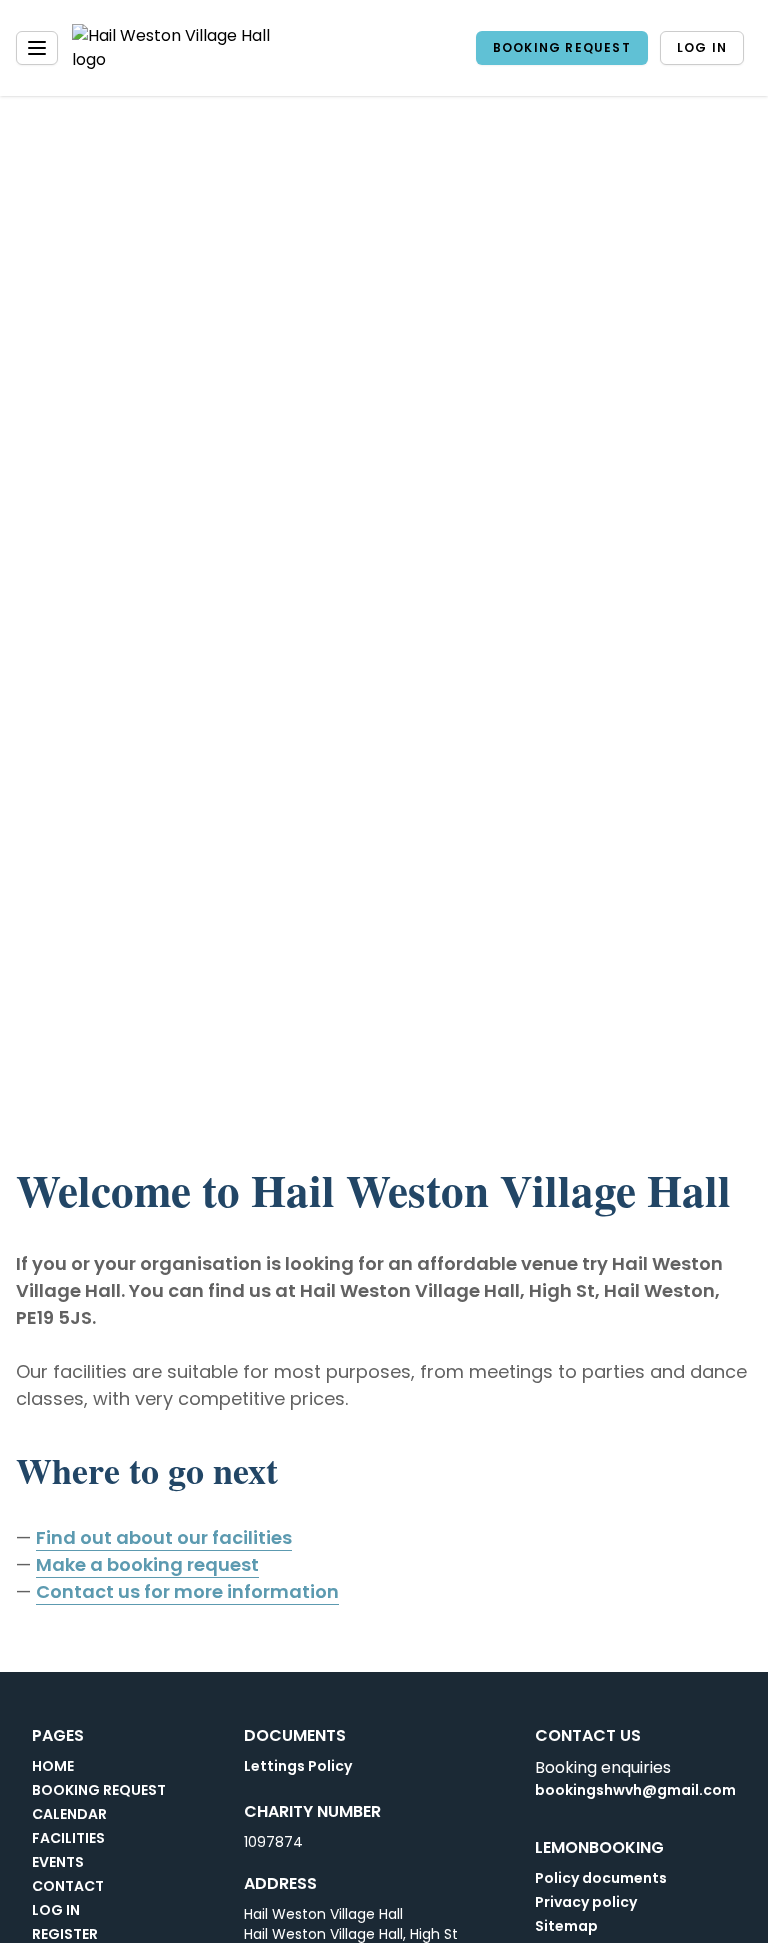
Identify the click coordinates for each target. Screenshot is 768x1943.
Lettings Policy (298, 1766)
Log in (702, 47)
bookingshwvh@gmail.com (635, 1790)
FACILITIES (68, 1838)
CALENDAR (69, 1814)
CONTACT (68, 1886)
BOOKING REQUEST (562, 47)
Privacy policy (586, 1902)
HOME (53, 1766)
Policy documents (601, 1878)
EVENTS (58, 1862)
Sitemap (566, 1926)
